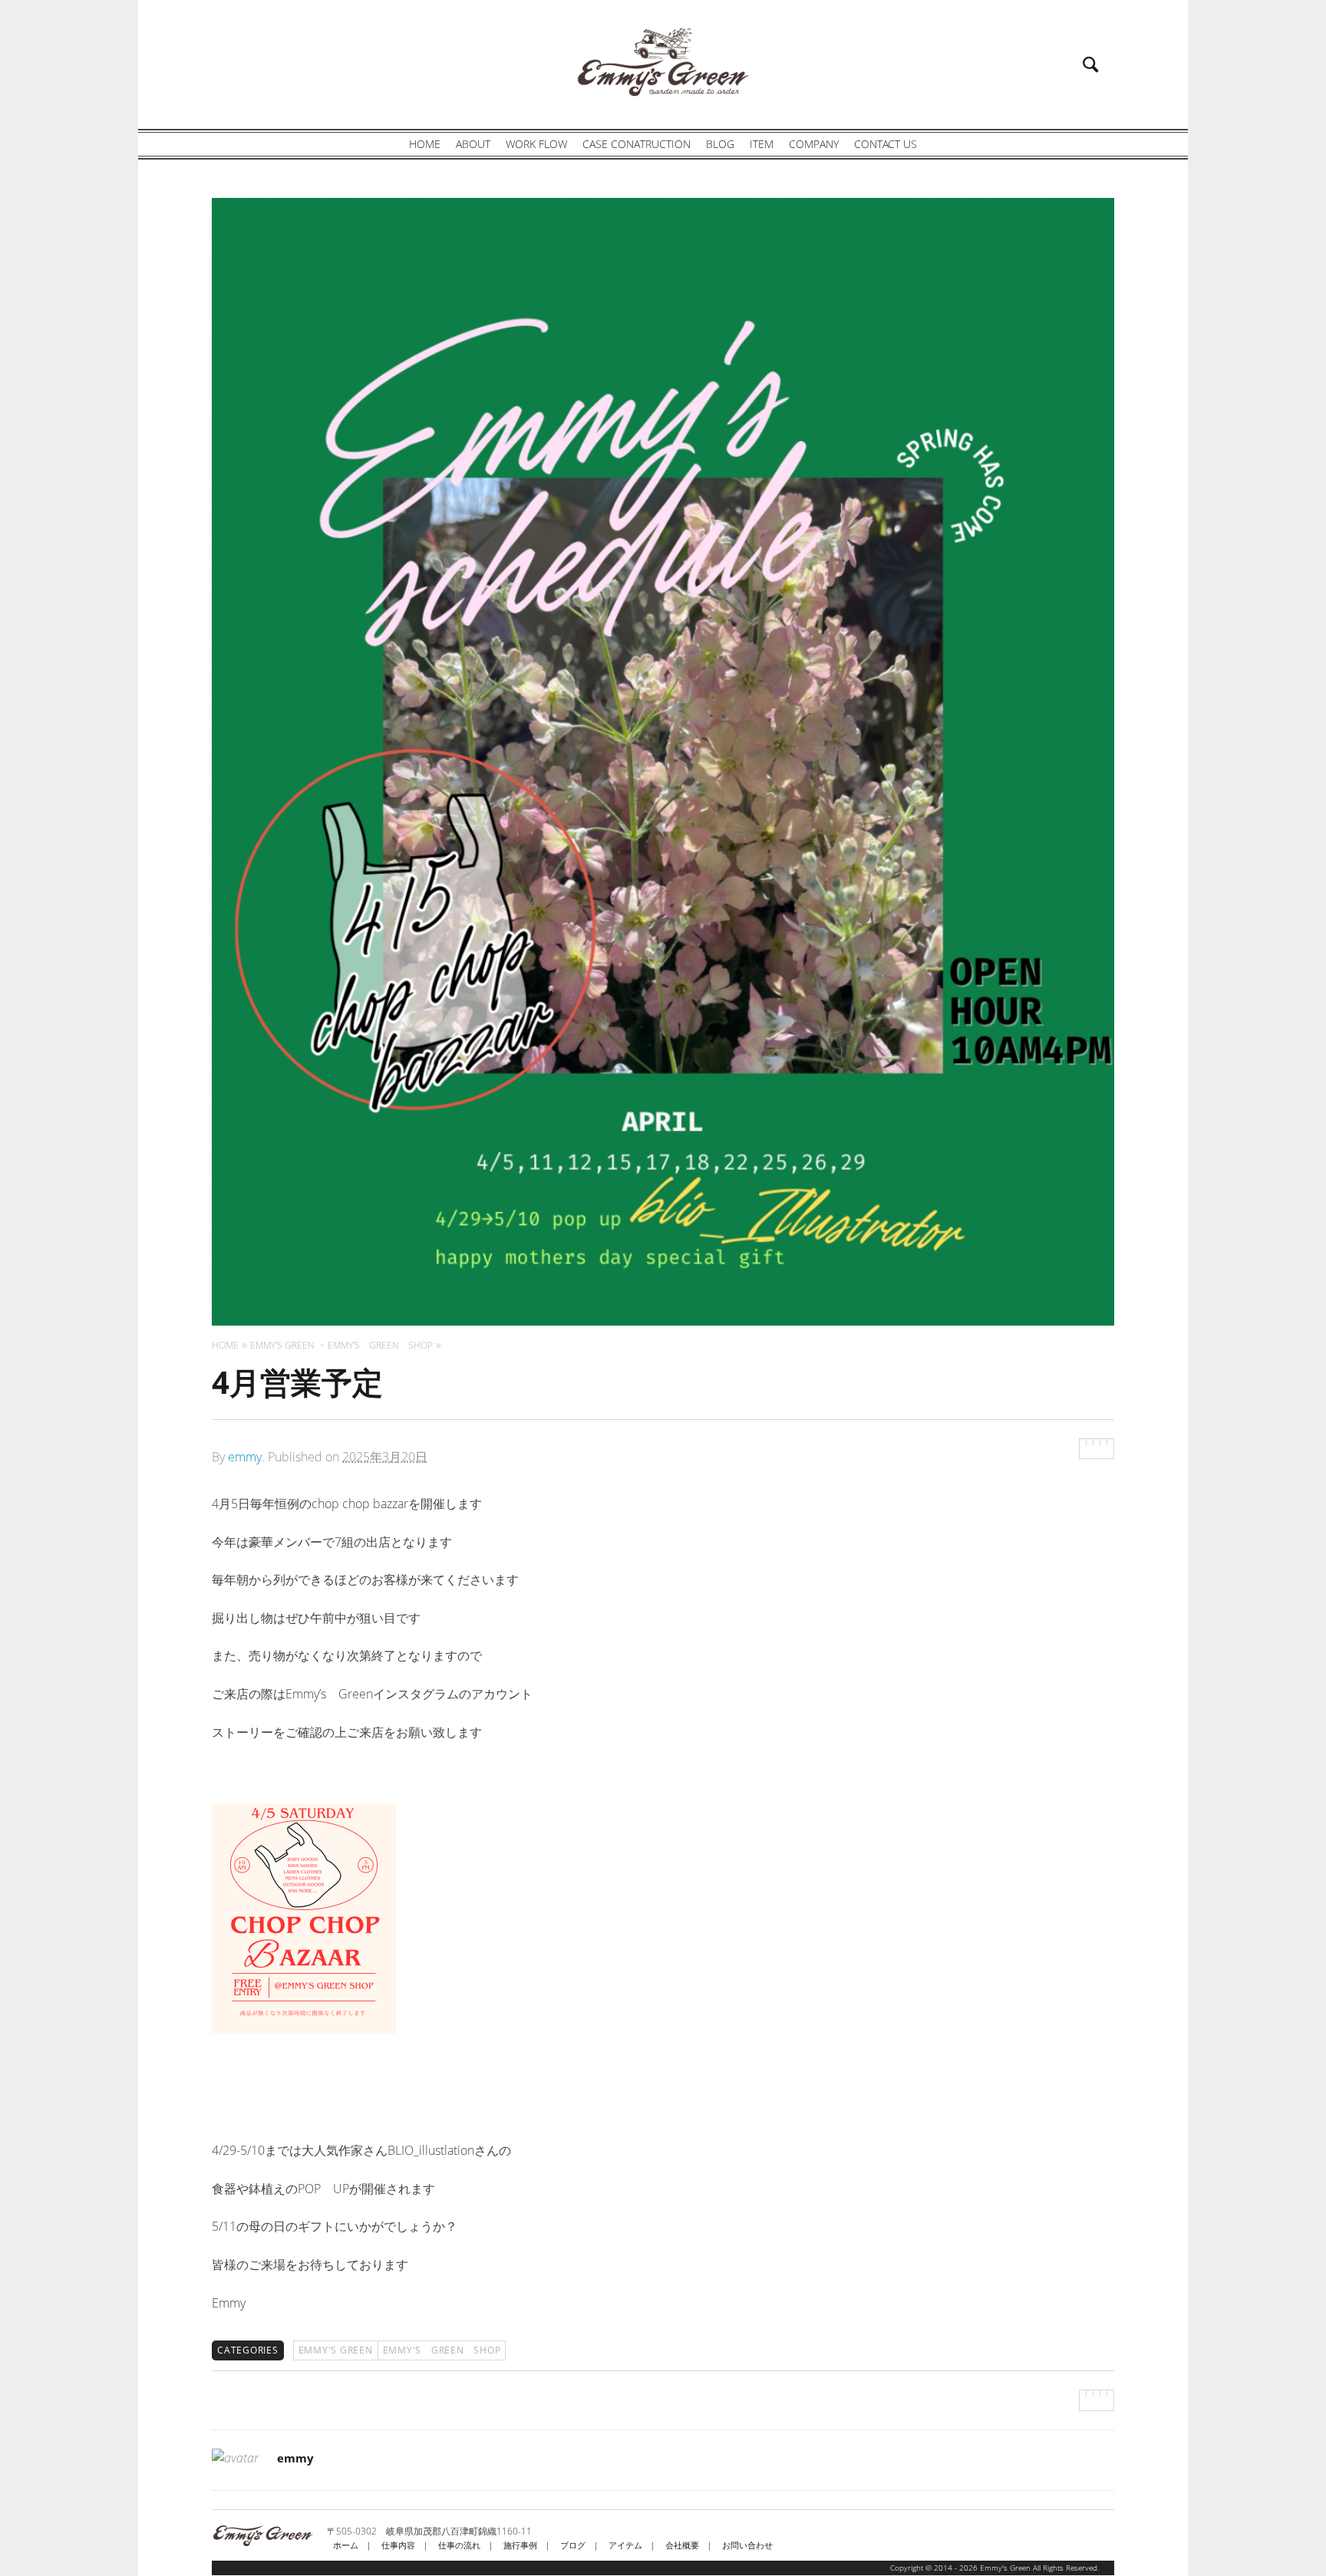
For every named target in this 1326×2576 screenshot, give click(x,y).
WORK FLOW (536, 144)
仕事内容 (398, 2545)
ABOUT (473, 144)
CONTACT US (886, 144)
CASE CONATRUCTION (637, 144)
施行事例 (520, 2545)
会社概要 (682, 2545)
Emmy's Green (336, 2350)
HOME (425, 144)
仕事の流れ (459, 2545)
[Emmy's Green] (663, 62)
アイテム (625, 2545)
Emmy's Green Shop (442, 2350)
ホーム (346, 2545)
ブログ (573, 2545)
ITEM (762, 144)
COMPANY (814, 144)
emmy (245, 1457)
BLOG (720, 144)
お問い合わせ (747, 2545)
